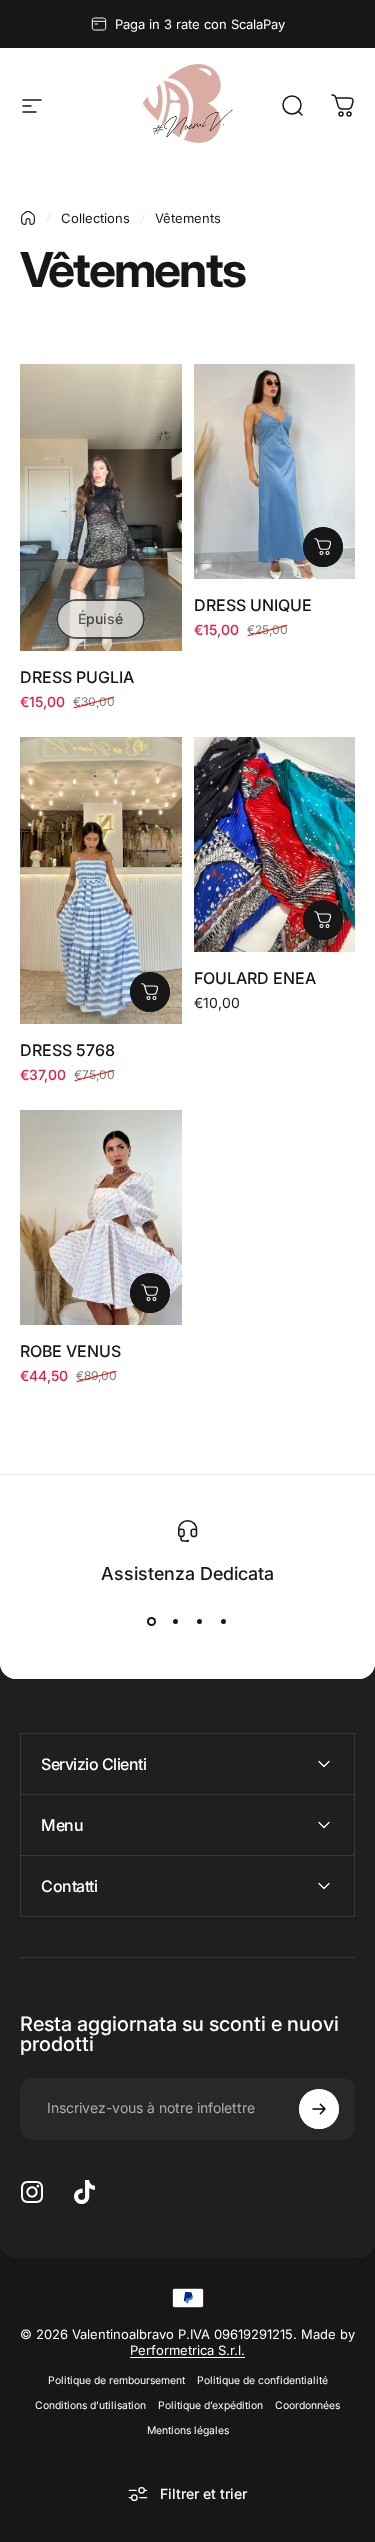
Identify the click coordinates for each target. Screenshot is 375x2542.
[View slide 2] (176, 1622)
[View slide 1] (152, 1622)
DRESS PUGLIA (77, 677)
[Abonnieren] (319, 2109)
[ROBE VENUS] (101, 1217)
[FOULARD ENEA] (275, 844)
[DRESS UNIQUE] (275, 471)
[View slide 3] (200, 1622)
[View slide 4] (224, 1622)
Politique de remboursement (116, 2380)
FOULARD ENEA (255, 978)
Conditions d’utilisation (90, 2405)
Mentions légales (188, 2430)
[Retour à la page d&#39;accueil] (28, 218)
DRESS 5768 (67, 1050)
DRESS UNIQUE (253, 605)
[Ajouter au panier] (150, 1293)
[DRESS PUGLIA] (101, 507)
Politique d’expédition (210, 2405)
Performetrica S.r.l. (187, 2350)
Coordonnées (307, 2405)
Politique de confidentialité (262, 2380)
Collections (95, 218)
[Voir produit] (323, 547)
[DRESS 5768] (101, 880)
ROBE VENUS (70, 1351)
